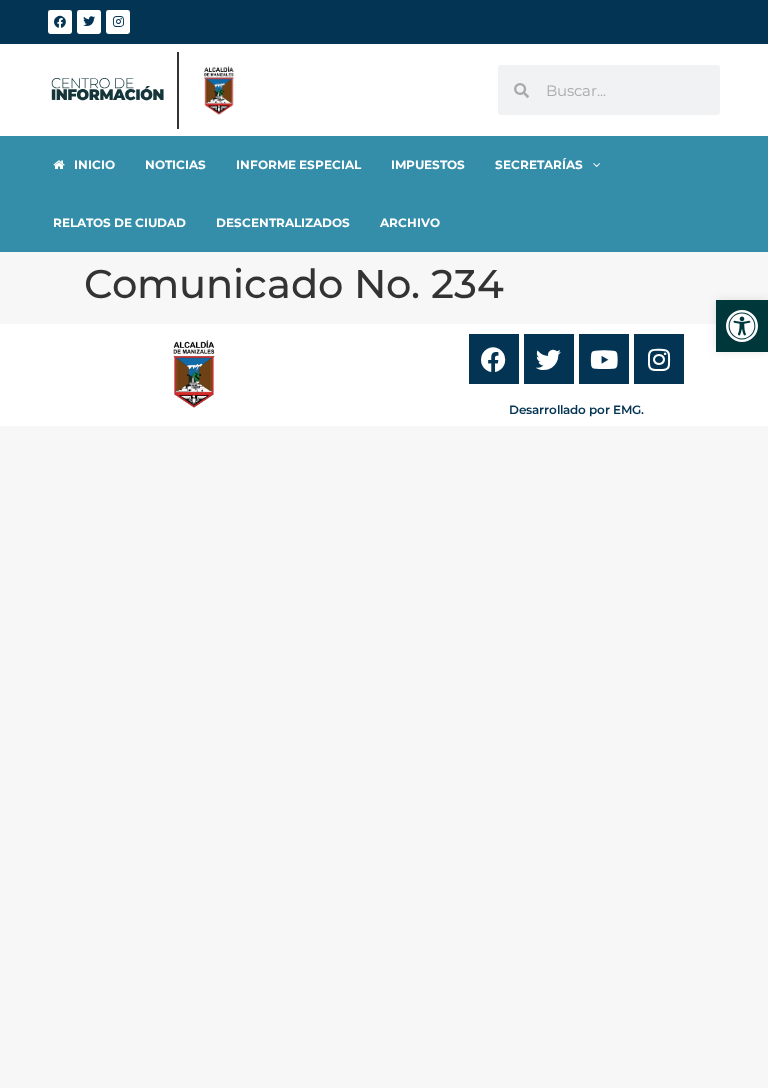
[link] (742, 326)
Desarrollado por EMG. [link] (576, 409)
